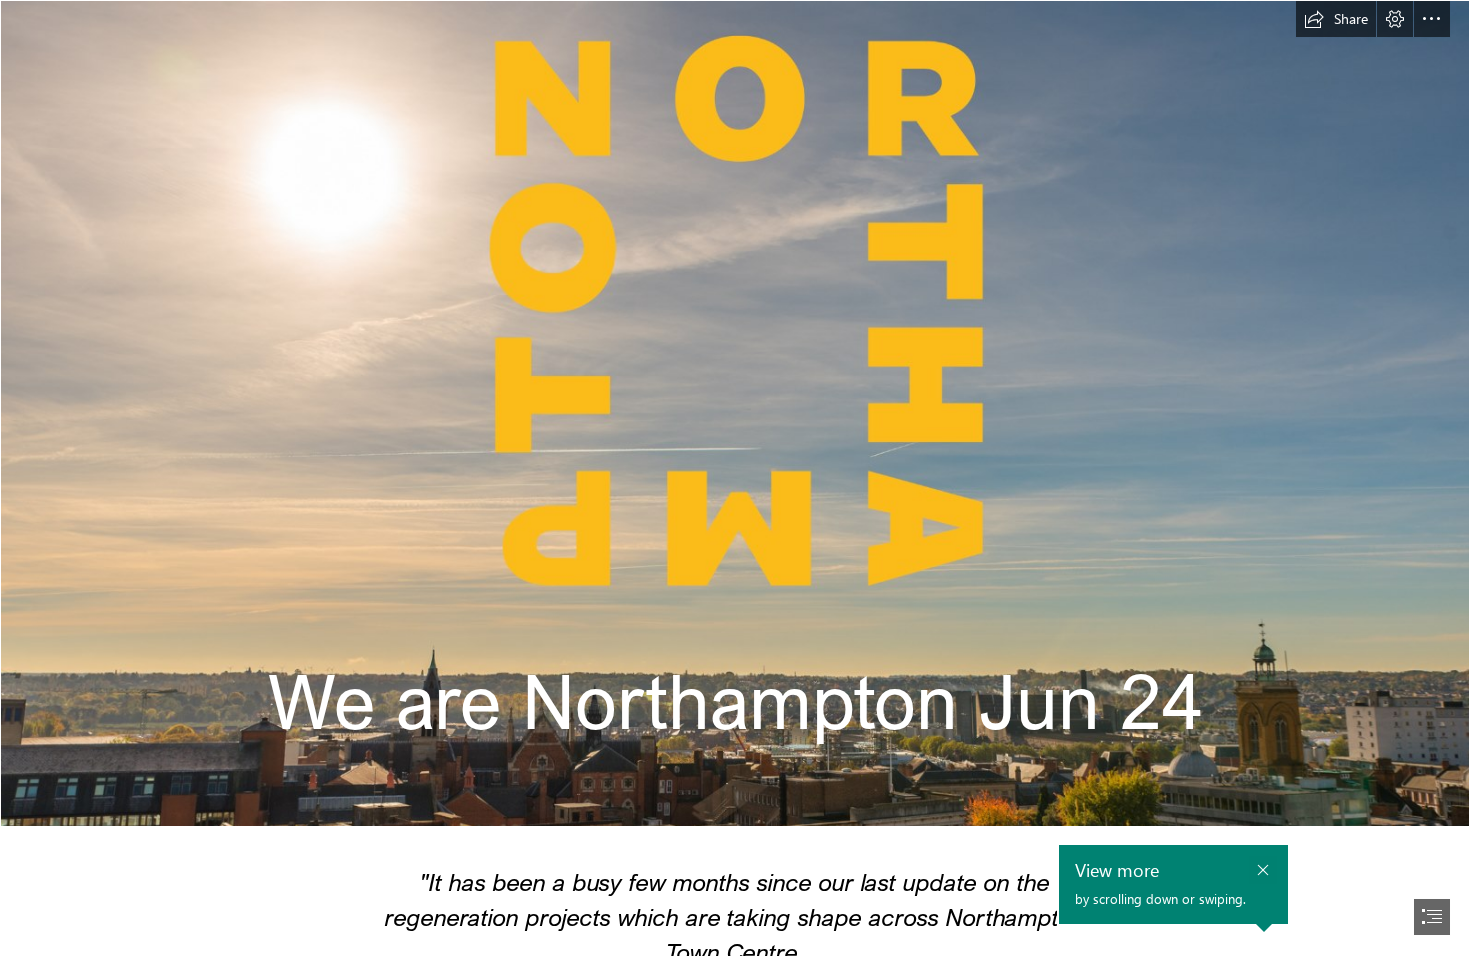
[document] (735, 478)
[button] (1336, 19)
